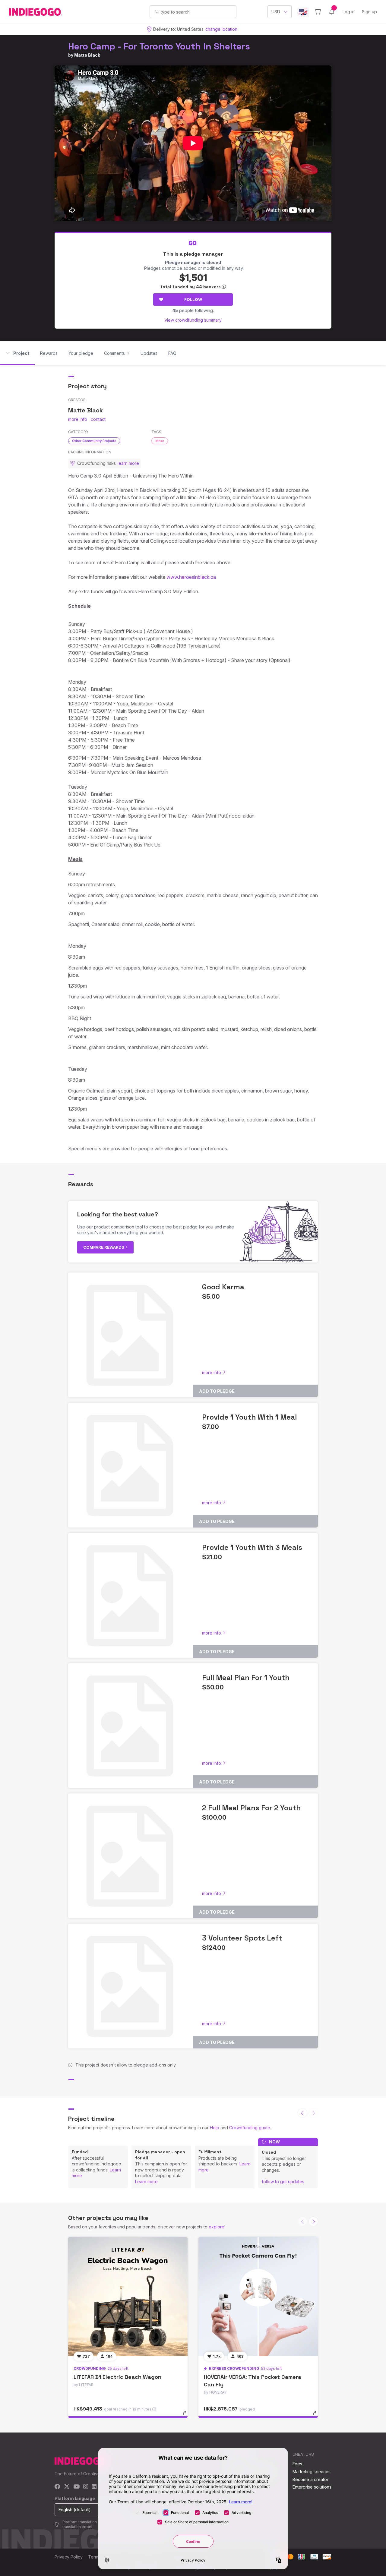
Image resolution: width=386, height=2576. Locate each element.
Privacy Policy (69, 2557)
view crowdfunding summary (193, 320)
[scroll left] (302, 2113)
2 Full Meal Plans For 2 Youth (251, 1808)
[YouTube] (76, 2487)
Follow (193, 299)
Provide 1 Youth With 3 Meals (252, 1547)
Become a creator (310, 2479)
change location (221, 29)
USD (276, 12)
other (160, 441)
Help (215, 2128)
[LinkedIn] (94, 2487)
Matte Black (87, 55)
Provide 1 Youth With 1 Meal (249, 1417)
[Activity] (332, 12)
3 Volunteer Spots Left (242, 1938)
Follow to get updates (283, 2182)
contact (98, 419)
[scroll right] (313, 2221)
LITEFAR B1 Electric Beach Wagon (117, 2377)
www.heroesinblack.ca (191, 577)
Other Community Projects (94, 441)
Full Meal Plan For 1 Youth (246, 1677)
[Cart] (318, 12)
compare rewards (104, 1247)
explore (217, 2227)
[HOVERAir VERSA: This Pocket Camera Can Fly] (258, 2297)
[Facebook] (57, 2487)
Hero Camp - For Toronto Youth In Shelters (159, 46)
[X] (67, 2487)
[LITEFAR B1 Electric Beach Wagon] (128, 2297)
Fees (297, 2464)
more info (78, 419)
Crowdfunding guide (250, 2128)
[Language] (303, 12)
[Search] (157, 11)
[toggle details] (187, 2416)
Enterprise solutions (312, 2487)
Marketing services (312, 2472)
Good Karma (223, 1287)
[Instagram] (86, 2487)
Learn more (146, 2182)
